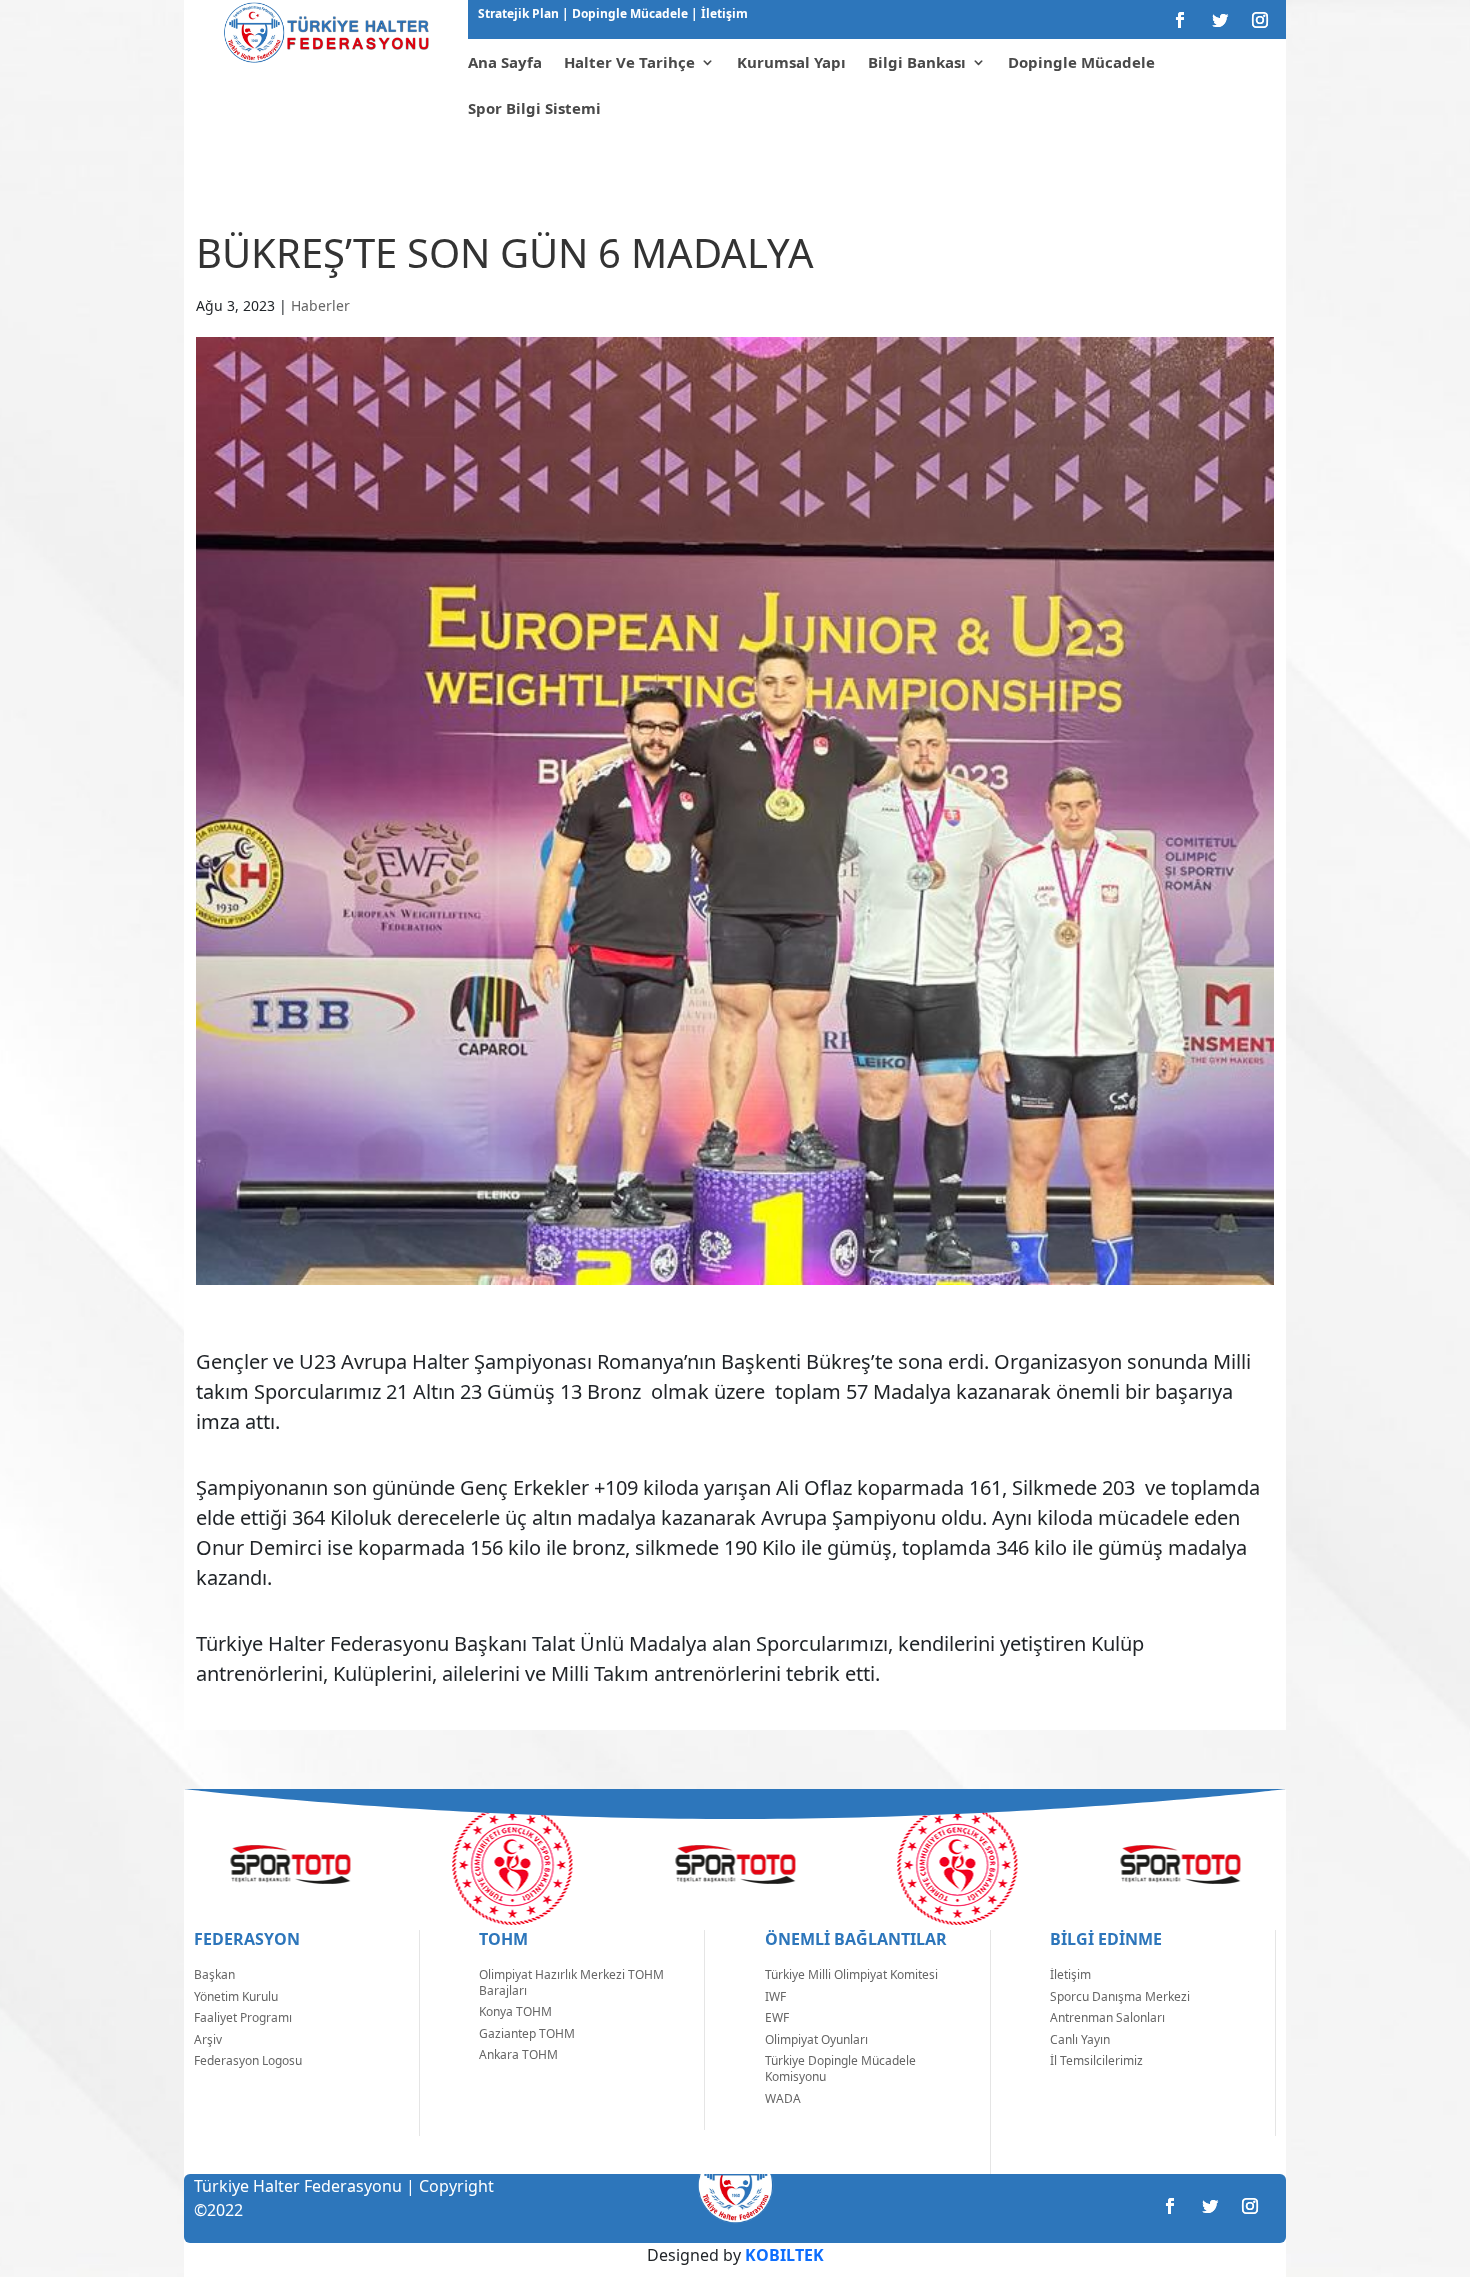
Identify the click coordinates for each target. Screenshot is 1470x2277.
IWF (775, 1996)
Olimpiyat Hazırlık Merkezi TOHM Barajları (571, 1982)
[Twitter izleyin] (1220, 20)
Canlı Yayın (1080, 2039)
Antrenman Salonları (1107, 2017)
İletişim (723, 13)
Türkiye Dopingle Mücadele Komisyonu (840, 2068)
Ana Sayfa (505, 62)
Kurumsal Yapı (791, 62)
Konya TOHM (515, 2011)
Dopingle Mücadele (628, 13)
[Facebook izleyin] (1180, 20)
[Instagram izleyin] (1260, 20)
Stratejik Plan (520, 13)
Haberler (320, 305)
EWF (777, 2017)
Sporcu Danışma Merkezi (1120, 1996)
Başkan (214, 1974)
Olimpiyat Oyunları (816, 2039)
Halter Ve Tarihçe (629, 62)
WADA (783, 2098)
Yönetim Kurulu (236, 1996)
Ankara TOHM (518, 2054)
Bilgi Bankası (917, 62)
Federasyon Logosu (248, 2060)
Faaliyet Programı (243, 2017)
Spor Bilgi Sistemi (534, 108)
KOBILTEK (784, 2255)
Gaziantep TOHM (527, 2033)
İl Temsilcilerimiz (1096, 2060)
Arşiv (208, 2039)
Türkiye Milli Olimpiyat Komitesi (851, 1974)
